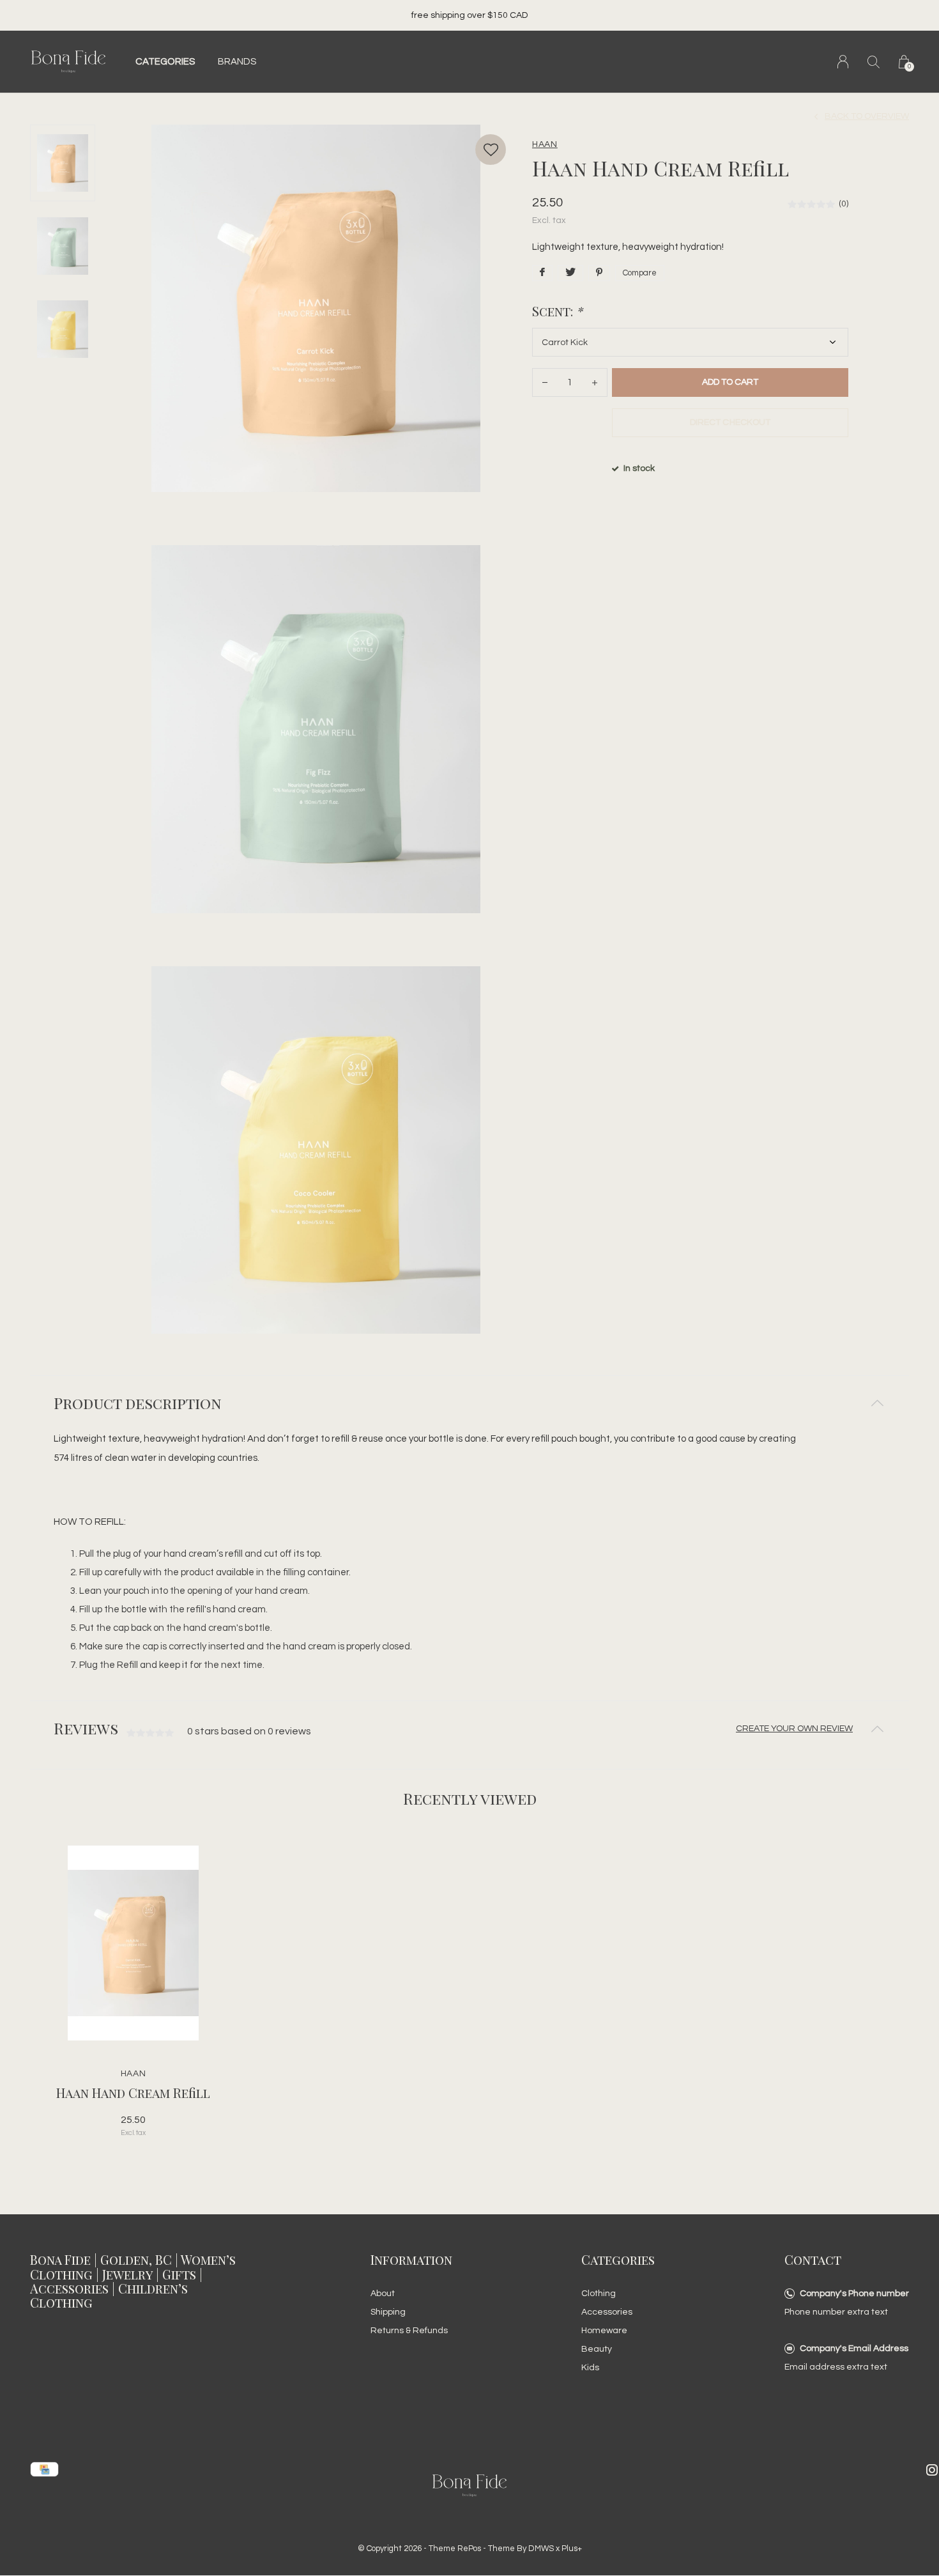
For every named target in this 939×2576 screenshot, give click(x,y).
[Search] (874, 62)
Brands (237, 62)
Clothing (599, 2294)
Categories (165, 62)
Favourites (491, 150)
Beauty (597, 2349)
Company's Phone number (854, 2294)
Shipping (388, 2312)
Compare (640, 273)
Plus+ (572, 2549)
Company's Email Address (854, 2348)
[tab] (469, 1403)
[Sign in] (843, 62)
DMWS (541, 2549)
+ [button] (595, 382)
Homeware (604, 2331)
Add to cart (730, 382)
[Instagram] (932, 2470)
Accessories (607, 2312)
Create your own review (794, 1729)
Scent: (557, 311)
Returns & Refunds (409, 2331)
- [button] (545, 382)
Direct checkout (730, 422)
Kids (590, 2368)
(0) (844, 204)
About (383, 2294)
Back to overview (867, 116)
